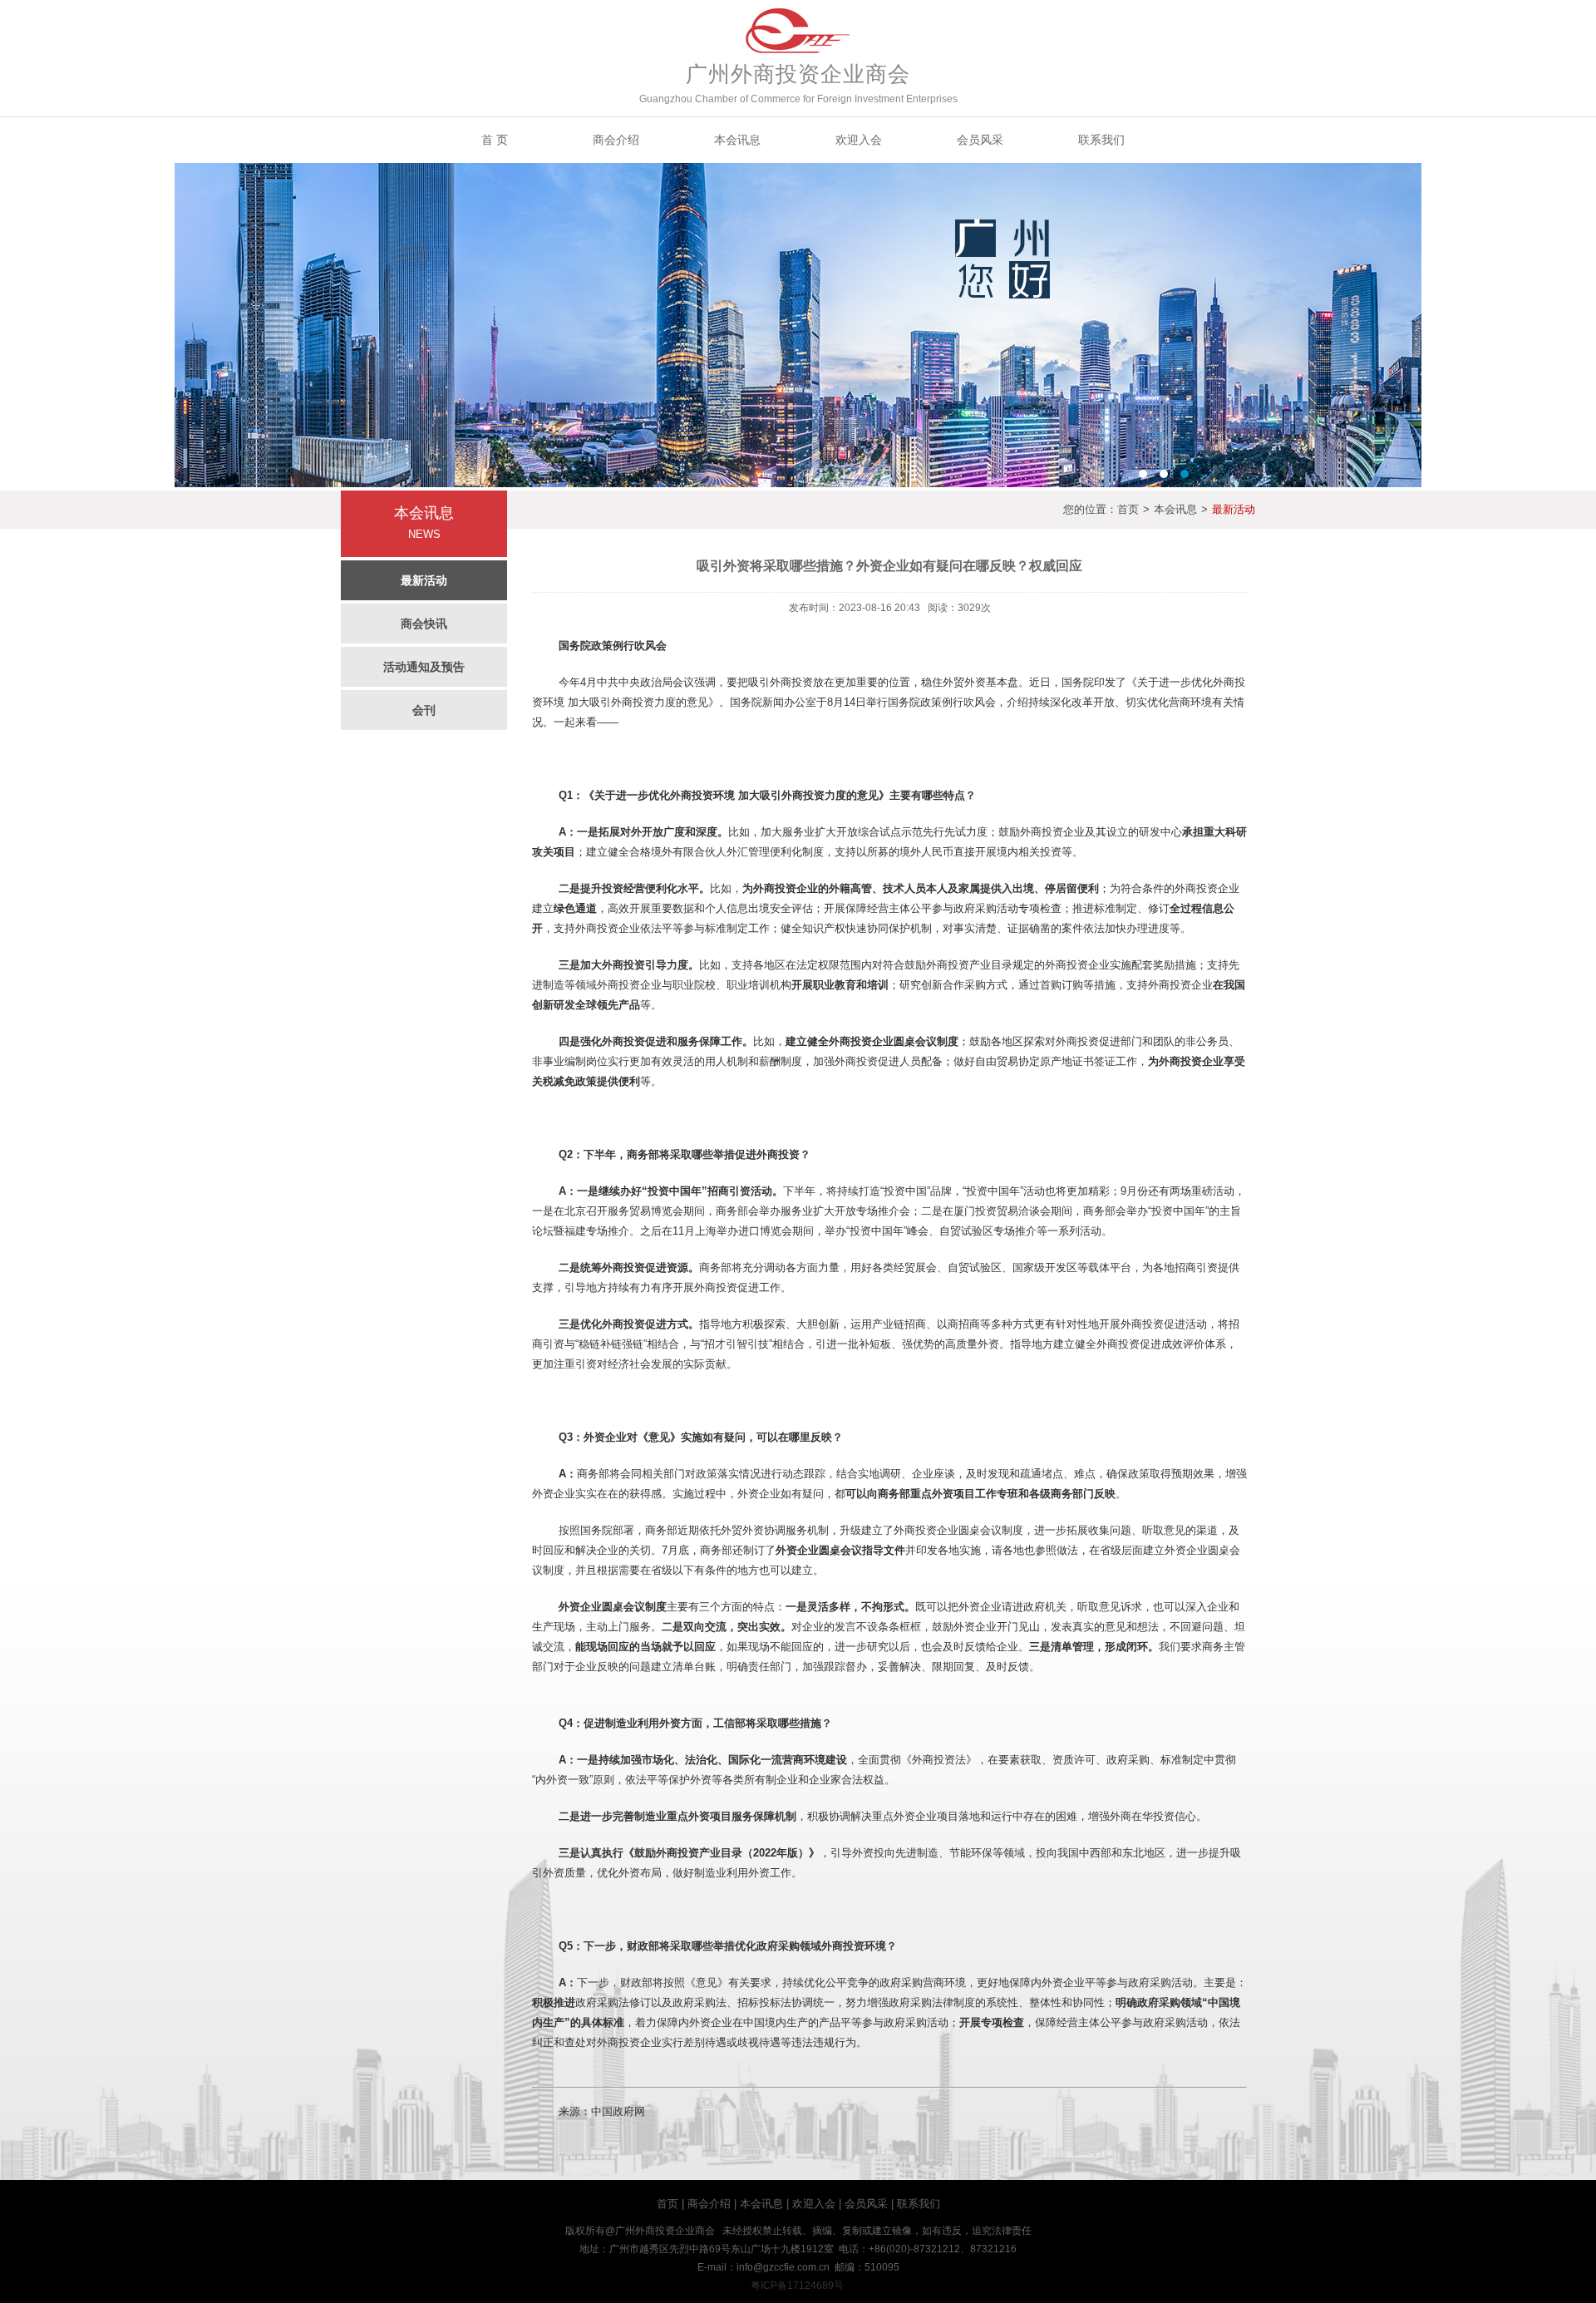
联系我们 (1101, 140)
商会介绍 (616, 140)
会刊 (424, 710)
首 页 (495, 140)
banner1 (798, 325)
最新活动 (424, 580)
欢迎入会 (859, 140)
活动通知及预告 (424, 667)
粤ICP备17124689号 (797, 2286)
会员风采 (980, 140)
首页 (1128, 509)
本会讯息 (737, 140)
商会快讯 (424, 624)
